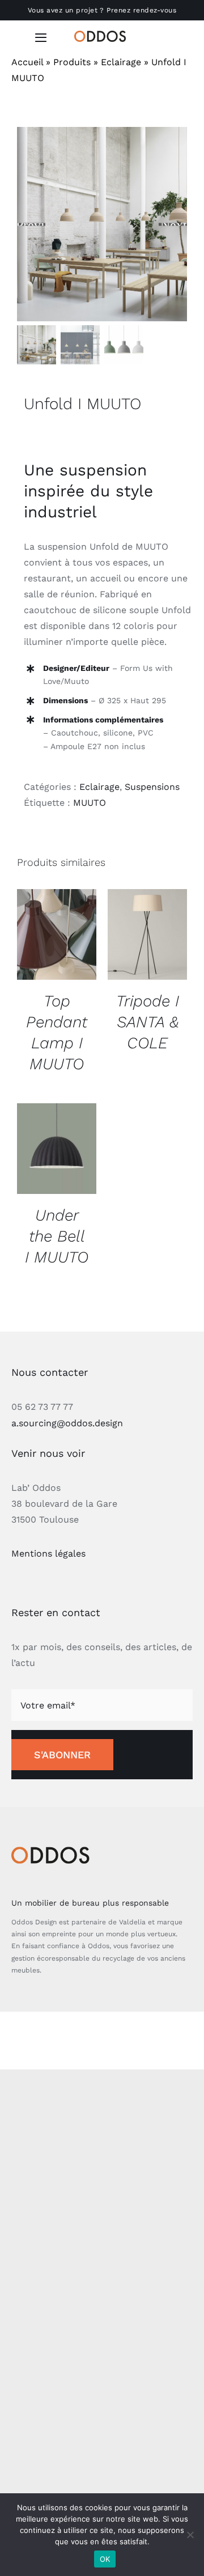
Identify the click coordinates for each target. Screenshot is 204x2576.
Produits (72, 62)
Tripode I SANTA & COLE (148, 1022)
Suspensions (152, 787)
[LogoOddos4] (102, 35)
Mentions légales (48, 1553)
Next (174, 224)
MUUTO (90, 803)
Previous (31, 224)
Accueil (27, 62)
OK (105, 2559)
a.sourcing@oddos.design (67, 1423)
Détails (57, 936)
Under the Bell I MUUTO (57, 1236)
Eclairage (121, 62)
